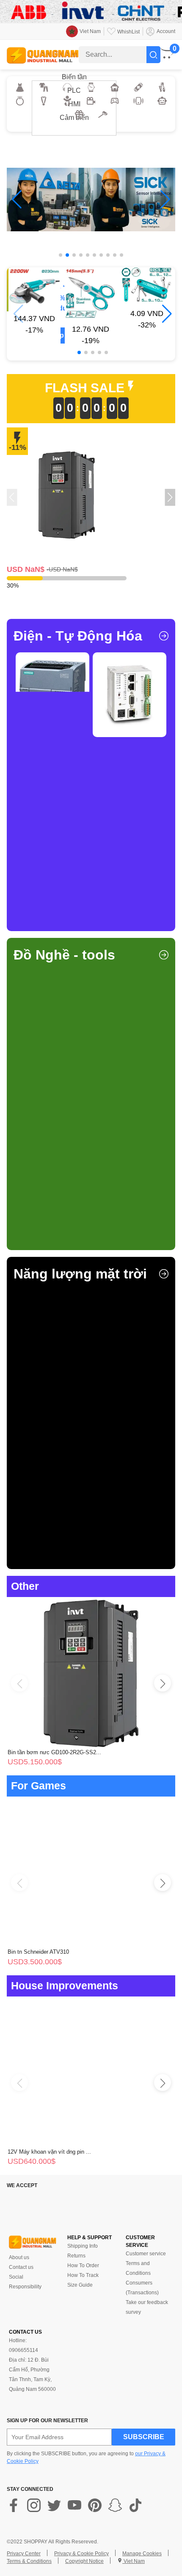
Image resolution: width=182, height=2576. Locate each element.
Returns (76, 2256)
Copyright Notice (84, 2561)
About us (19, 2257)
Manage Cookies (142, 2554)
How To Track (83, 2275)
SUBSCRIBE (144, 2437)
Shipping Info (83, 2246)
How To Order (83, 2265)
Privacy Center (24, 2554)
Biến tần (74, 77)
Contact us (21, 2267)
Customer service (146, 2254)
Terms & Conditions (29, 2561)
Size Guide (80, 2285)
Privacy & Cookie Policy (81, 2554)
